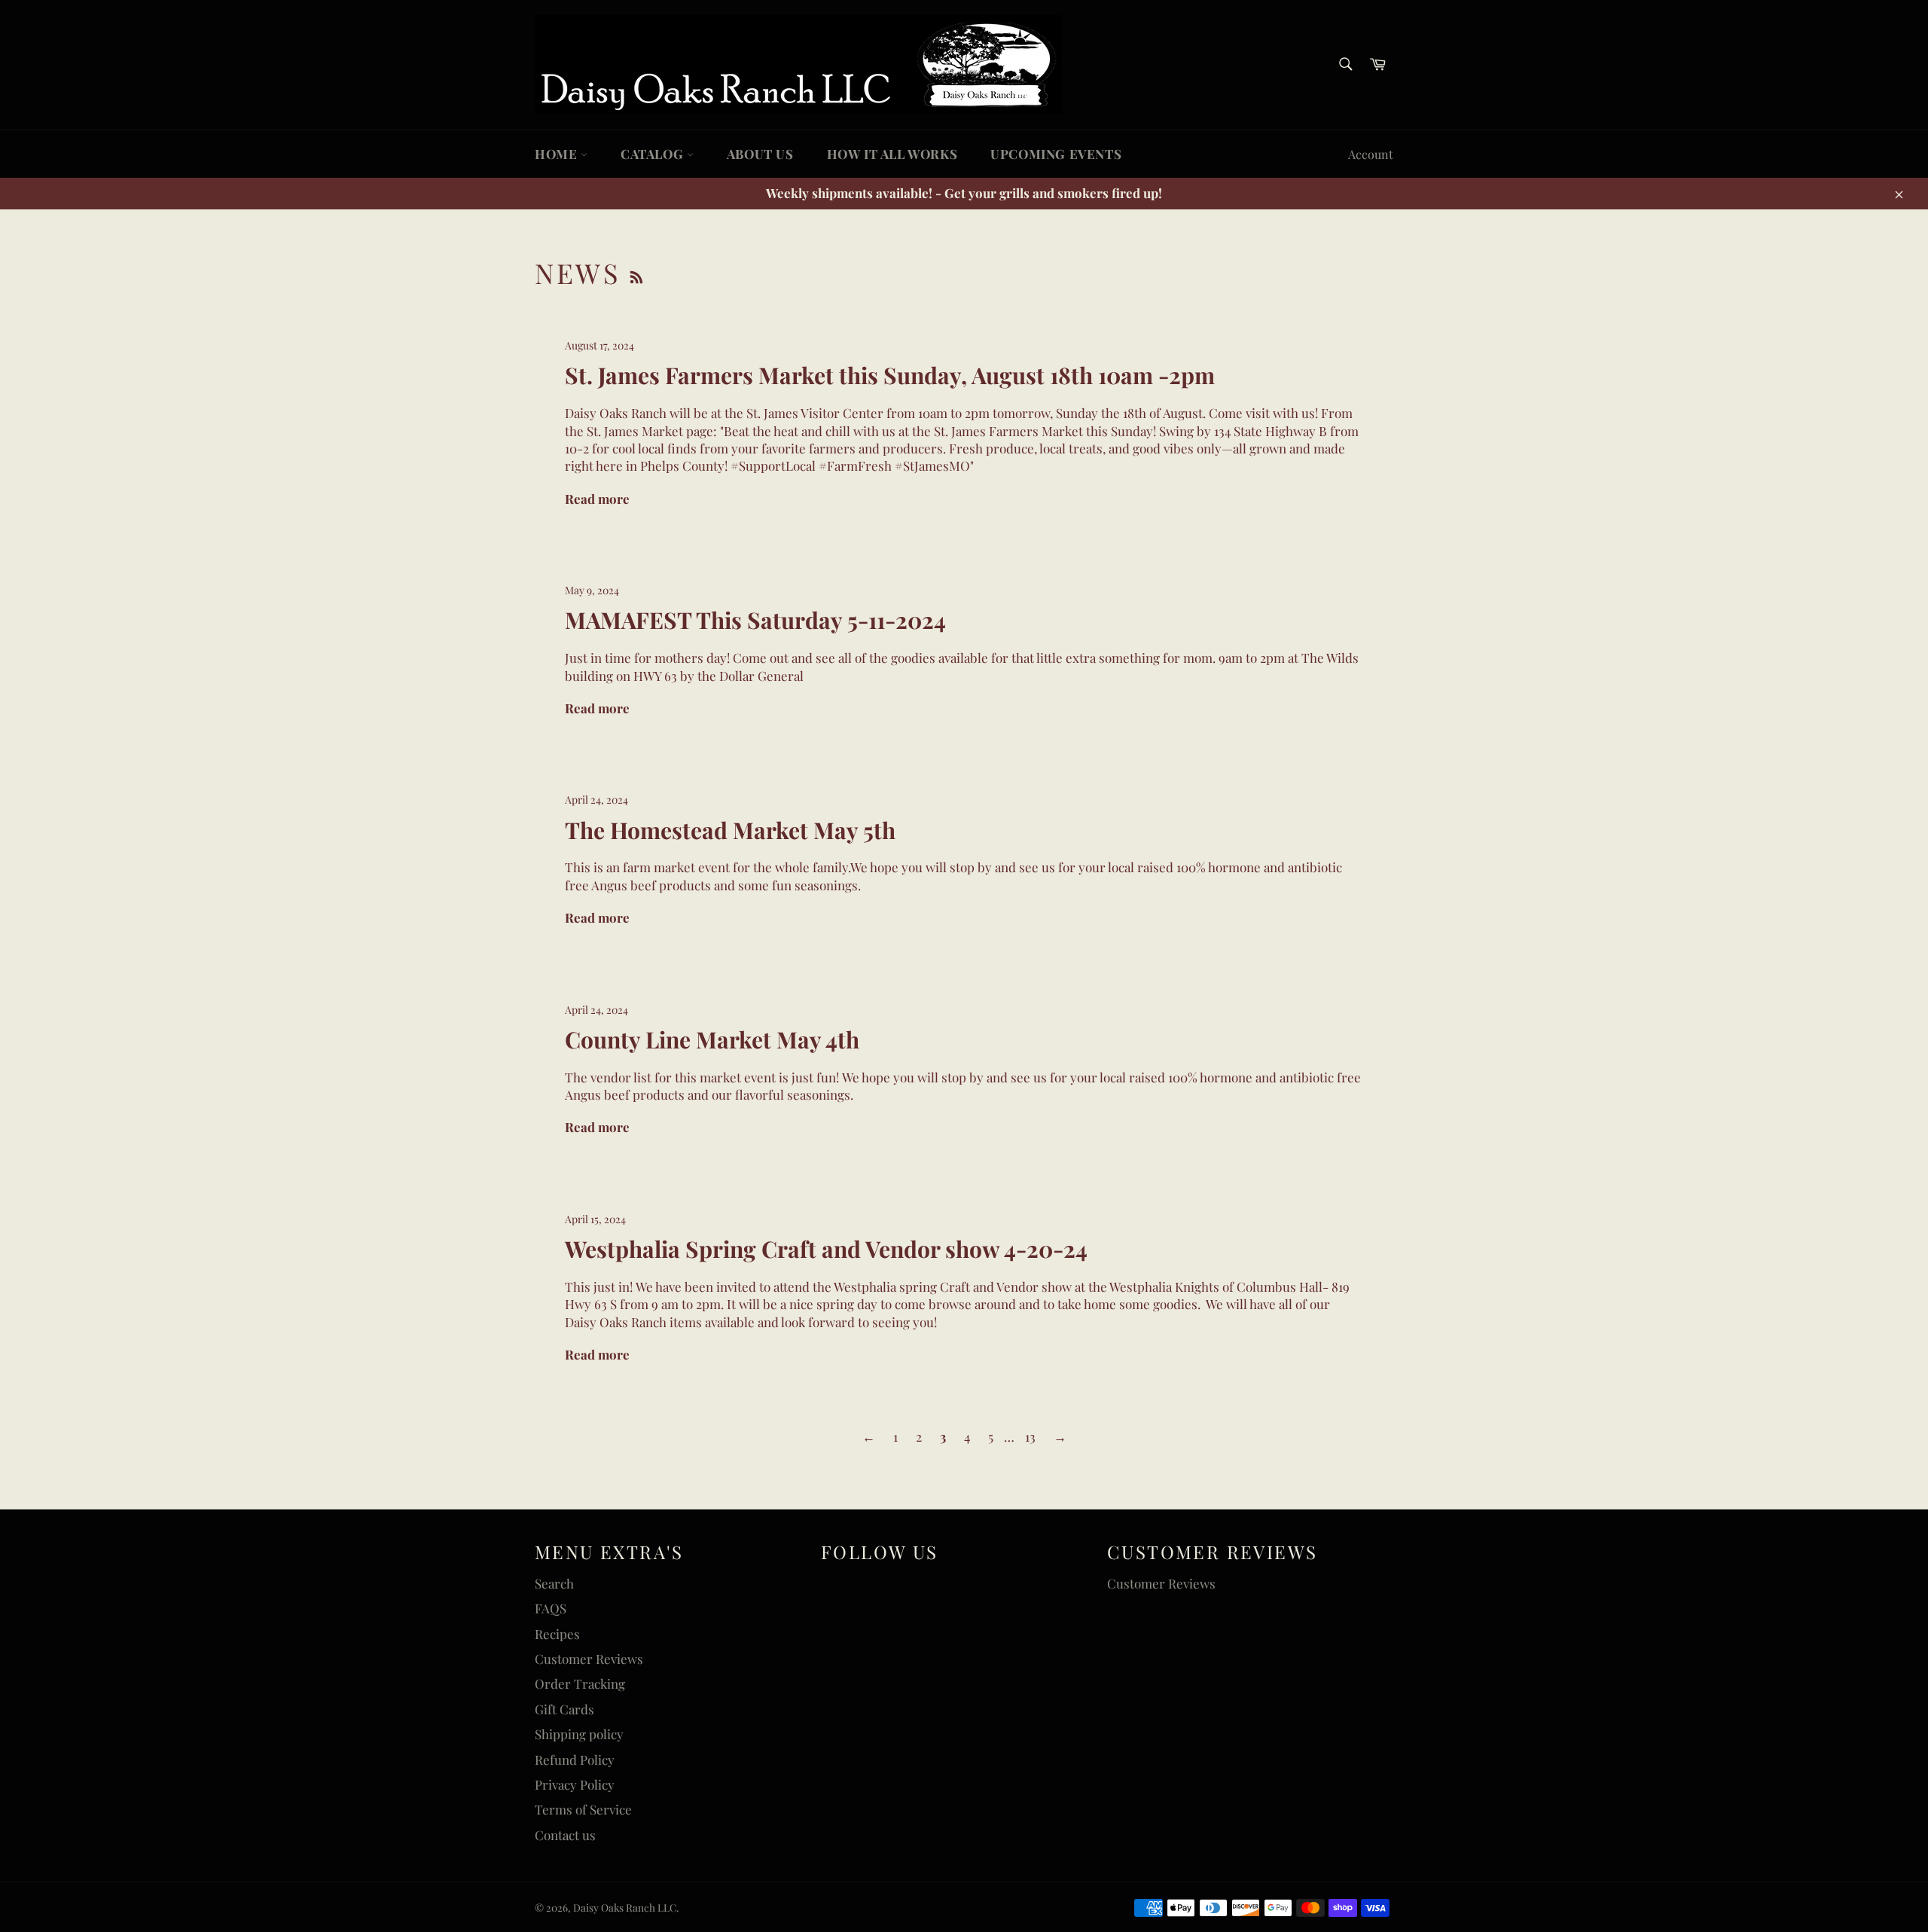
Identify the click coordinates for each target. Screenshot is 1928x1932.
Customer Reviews (589, 1659)
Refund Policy (575, 1760)
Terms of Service (583, 1809)
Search (554, 1583)
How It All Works (892, 154)
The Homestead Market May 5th (730, 830)
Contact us (565, 1835)
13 (1030, 1436)
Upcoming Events (1056, 154)
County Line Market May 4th (712, 1039)
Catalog (654, 154)
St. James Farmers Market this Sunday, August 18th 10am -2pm (890, 375)
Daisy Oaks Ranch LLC (625, 1907)
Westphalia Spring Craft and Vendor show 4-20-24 (826, 1249)
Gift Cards (564, 1709)
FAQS (551, 1608)
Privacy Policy (575, 1784)
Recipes (557, 1634)
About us (760, 154)
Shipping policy (579, 1734)
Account (1371, 154)
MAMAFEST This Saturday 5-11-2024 (755, 620)
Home (558, 154)
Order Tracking (580, 1683)
